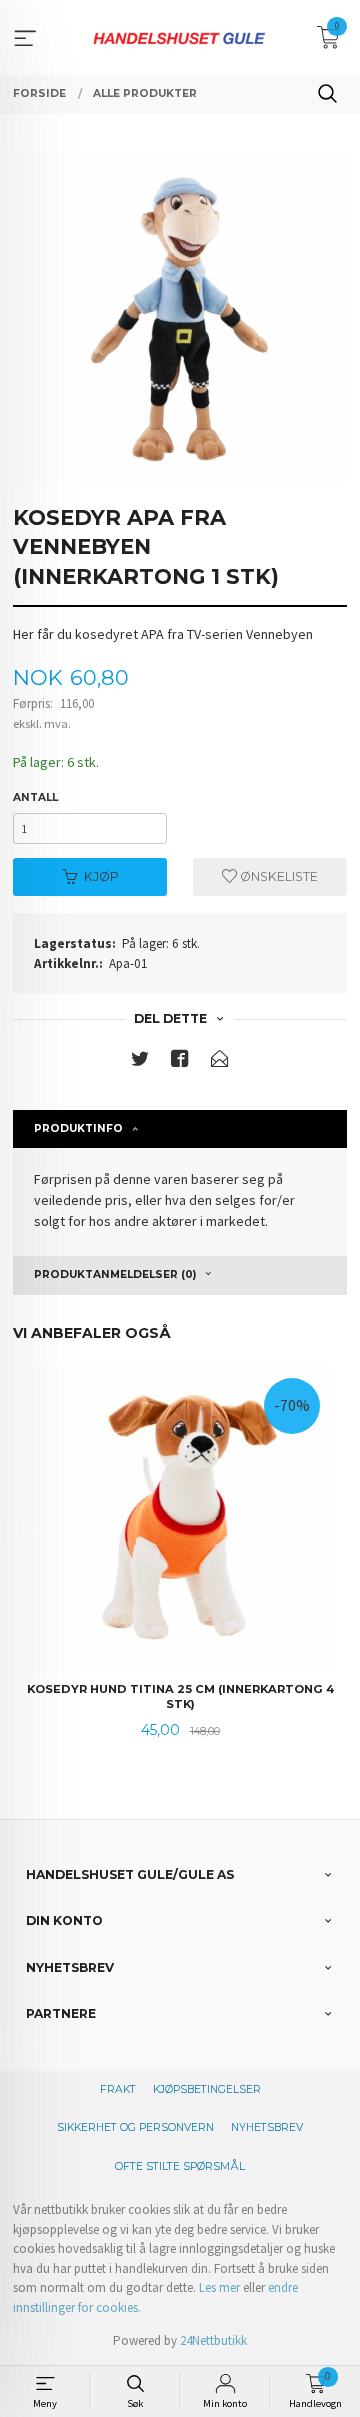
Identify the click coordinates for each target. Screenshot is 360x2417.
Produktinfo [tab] (78, 1128)
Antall (35, 797)
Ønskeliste (277, 876)
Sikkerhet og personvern (135, 2127)
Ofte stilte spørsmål (180, 2166)
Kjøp (101, 876)
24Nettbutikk (213, 2340)
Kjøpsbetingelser (207, 2089)
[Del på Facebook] (180, 1062)
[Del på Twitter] (140, 1062)
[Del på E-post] (220, 1062)
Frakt (118, 2089)
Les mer (219, 2287)
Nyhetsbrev (267, 2127)
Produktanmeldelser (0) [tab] (115, 1274)
